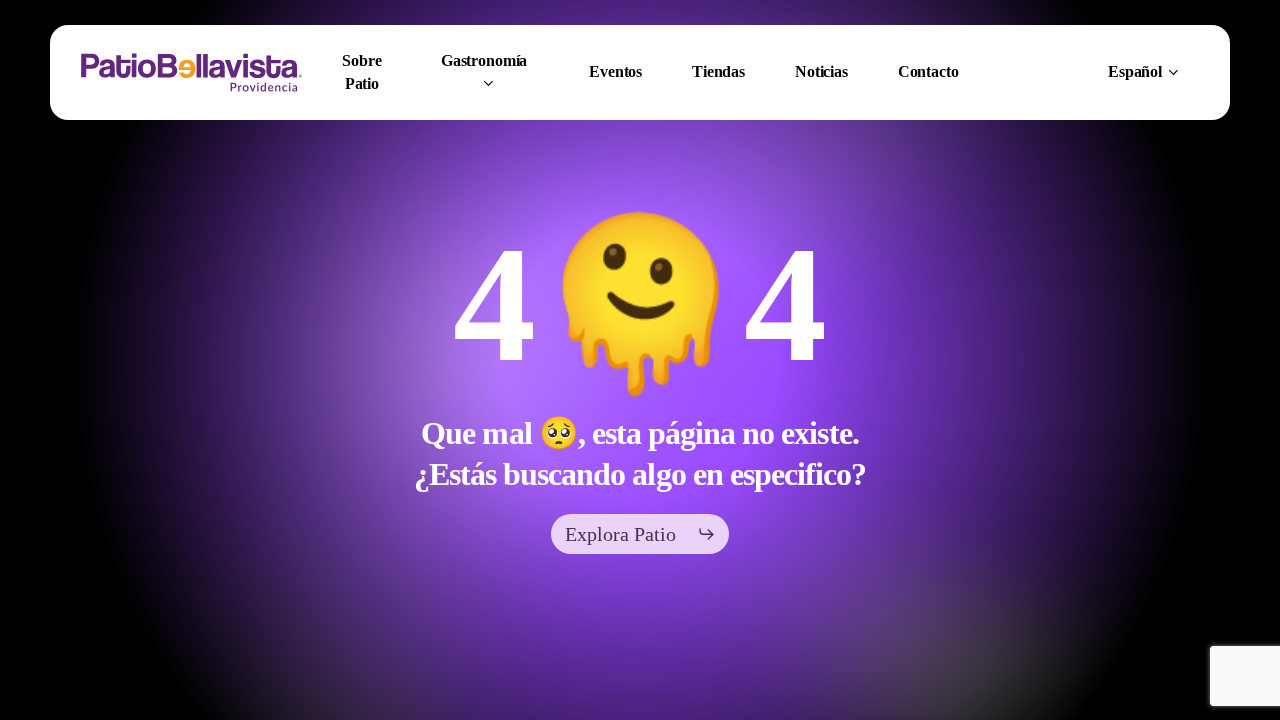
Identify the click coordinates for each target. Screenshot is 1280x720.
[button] (640, 534)
